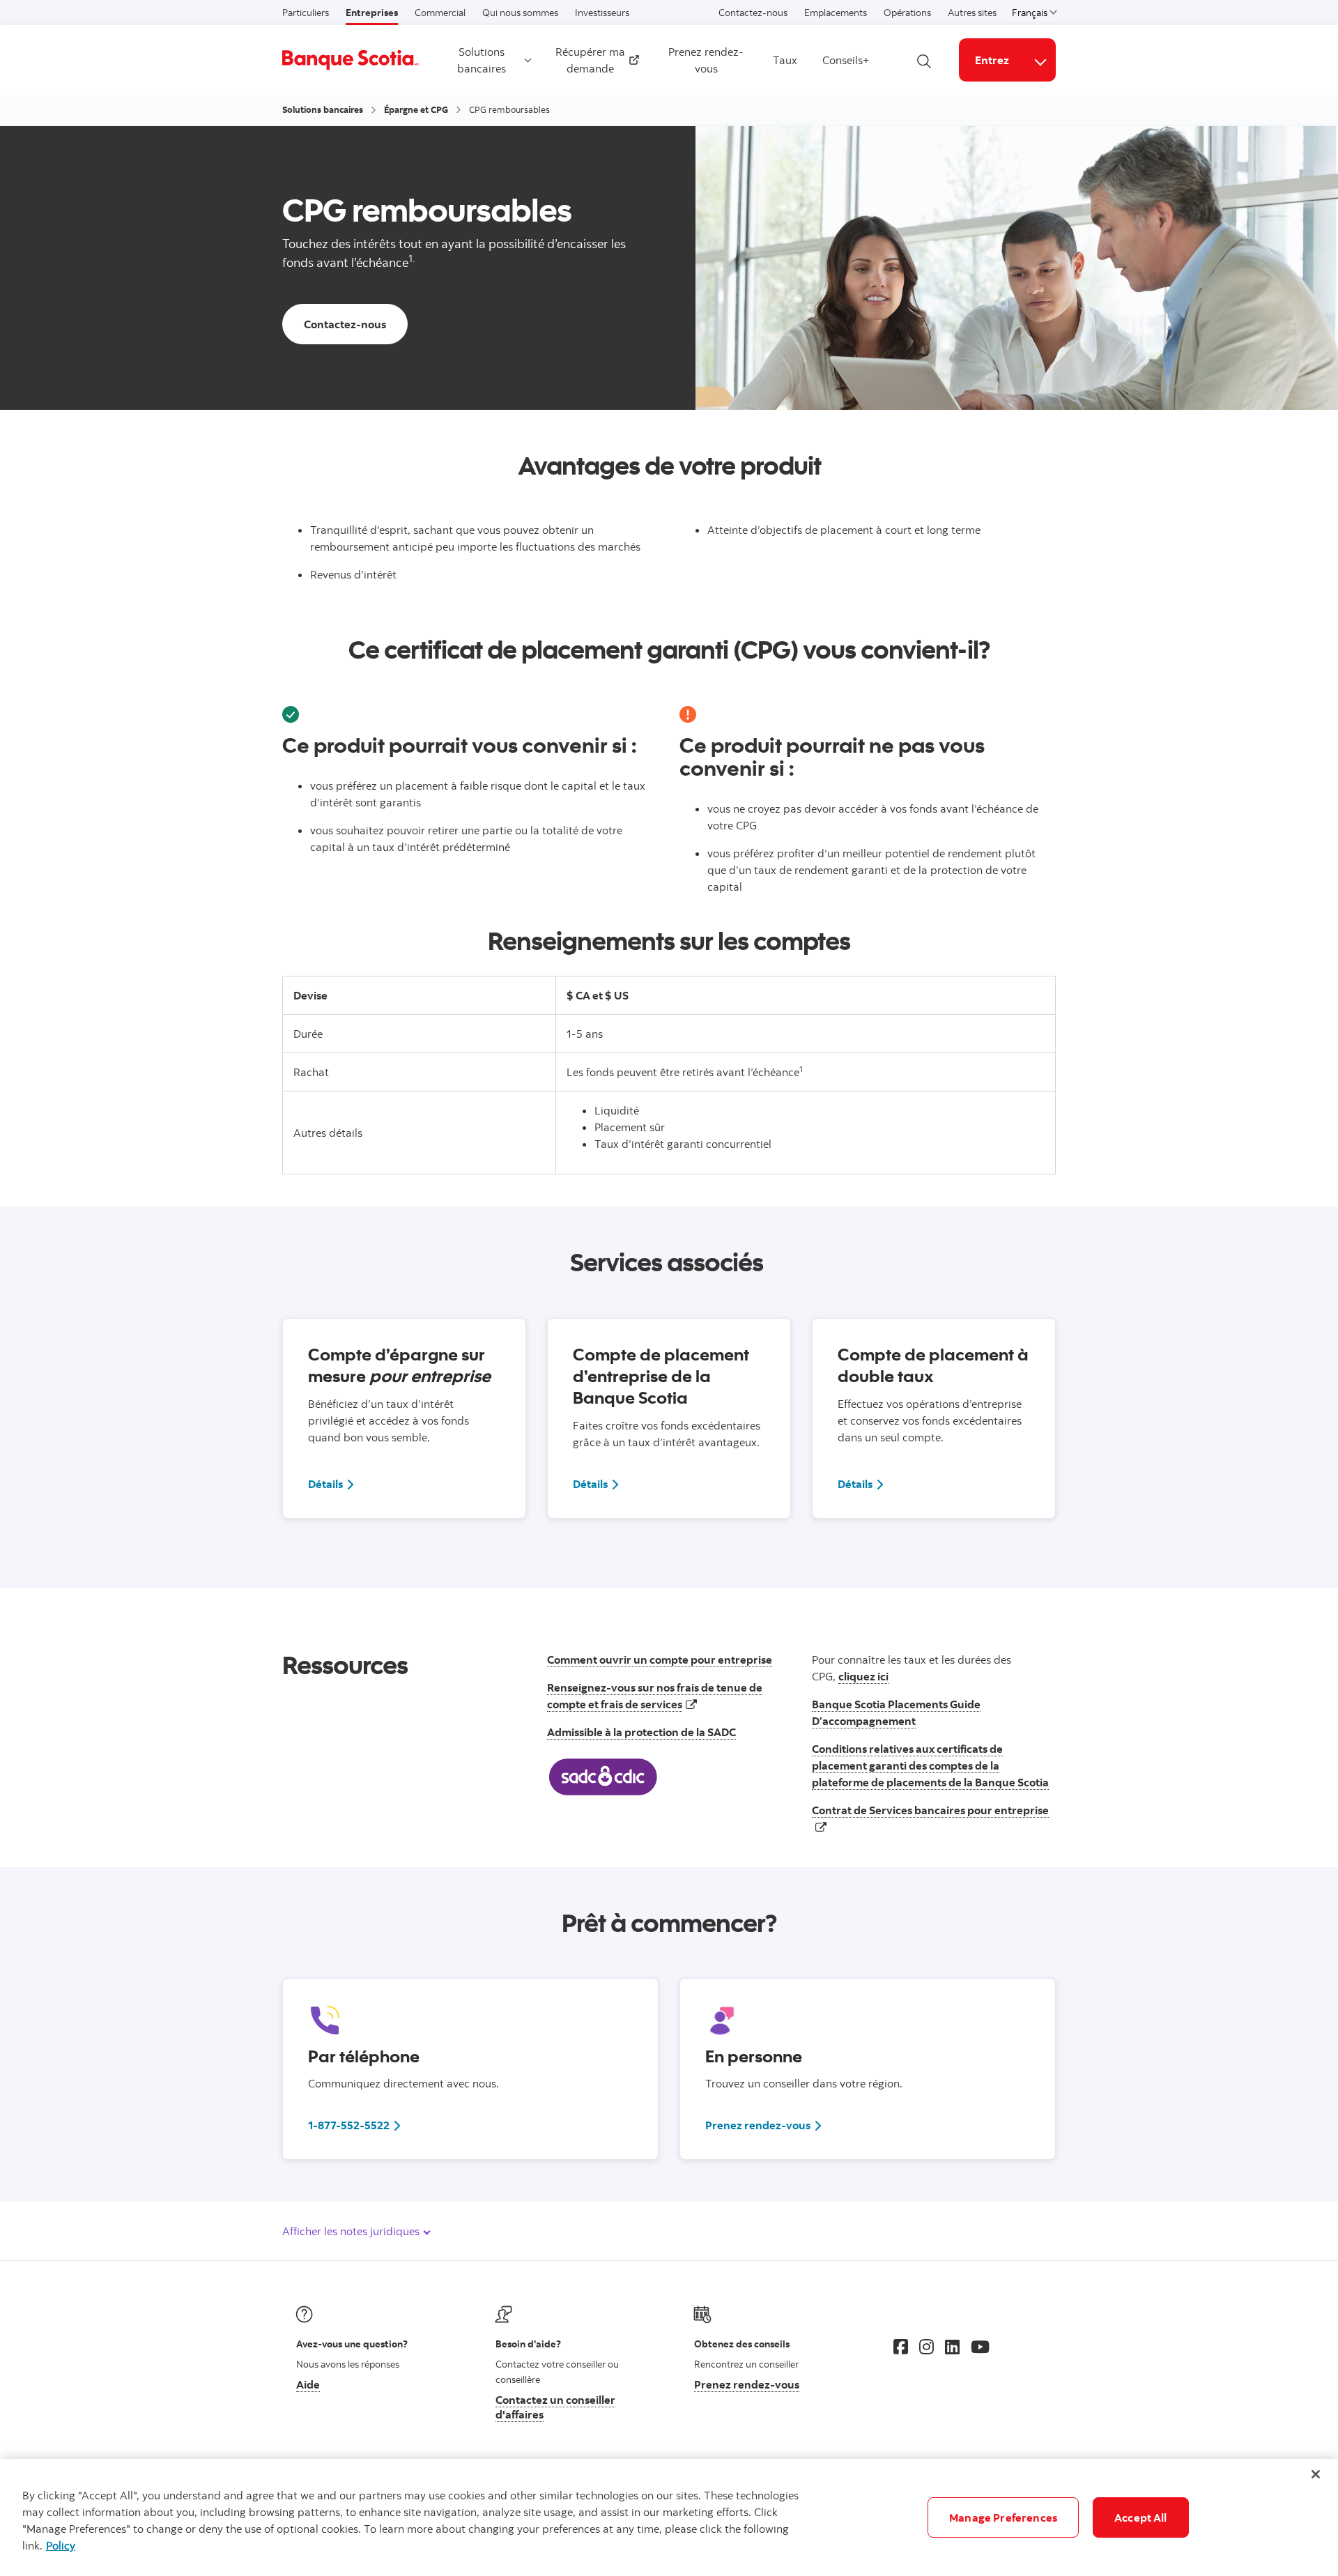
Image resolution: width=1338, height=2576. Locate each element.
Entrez (992, 60)
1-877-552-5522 (349, 2125)
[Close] (1316, 2474)
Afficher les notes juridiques (352, 2231)
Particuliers (306, 13)
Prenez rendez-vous (706, 60)
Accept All (1141, 2517)
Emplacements (836, 13)
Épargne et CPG (416, 109)
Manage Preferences (1003, 2517)
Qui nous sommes (520, 13)
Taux (785, 60)
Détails (332, 1483)
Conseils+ (846, 60)
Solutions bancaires (482, 60)
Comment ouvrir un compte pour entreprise (660, 1659)
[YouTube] (980, 2347)
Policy (61, 2545)
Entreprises (372, 13)
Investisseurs (602, 13)
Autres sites (972, 13)
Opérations (907, 13)
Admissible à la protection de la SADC (641, 1732)
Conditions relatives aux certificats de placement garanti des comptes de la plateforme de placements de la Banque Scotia (930, 1765)
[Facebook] (901, 2347)
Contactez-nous (753, 13)
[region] (669, 2517)
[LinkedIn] (952, 2347)
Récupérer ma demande (592, 60)
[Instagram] (926, 2347)
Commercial (440, 13)
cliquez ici (863, 1676)
